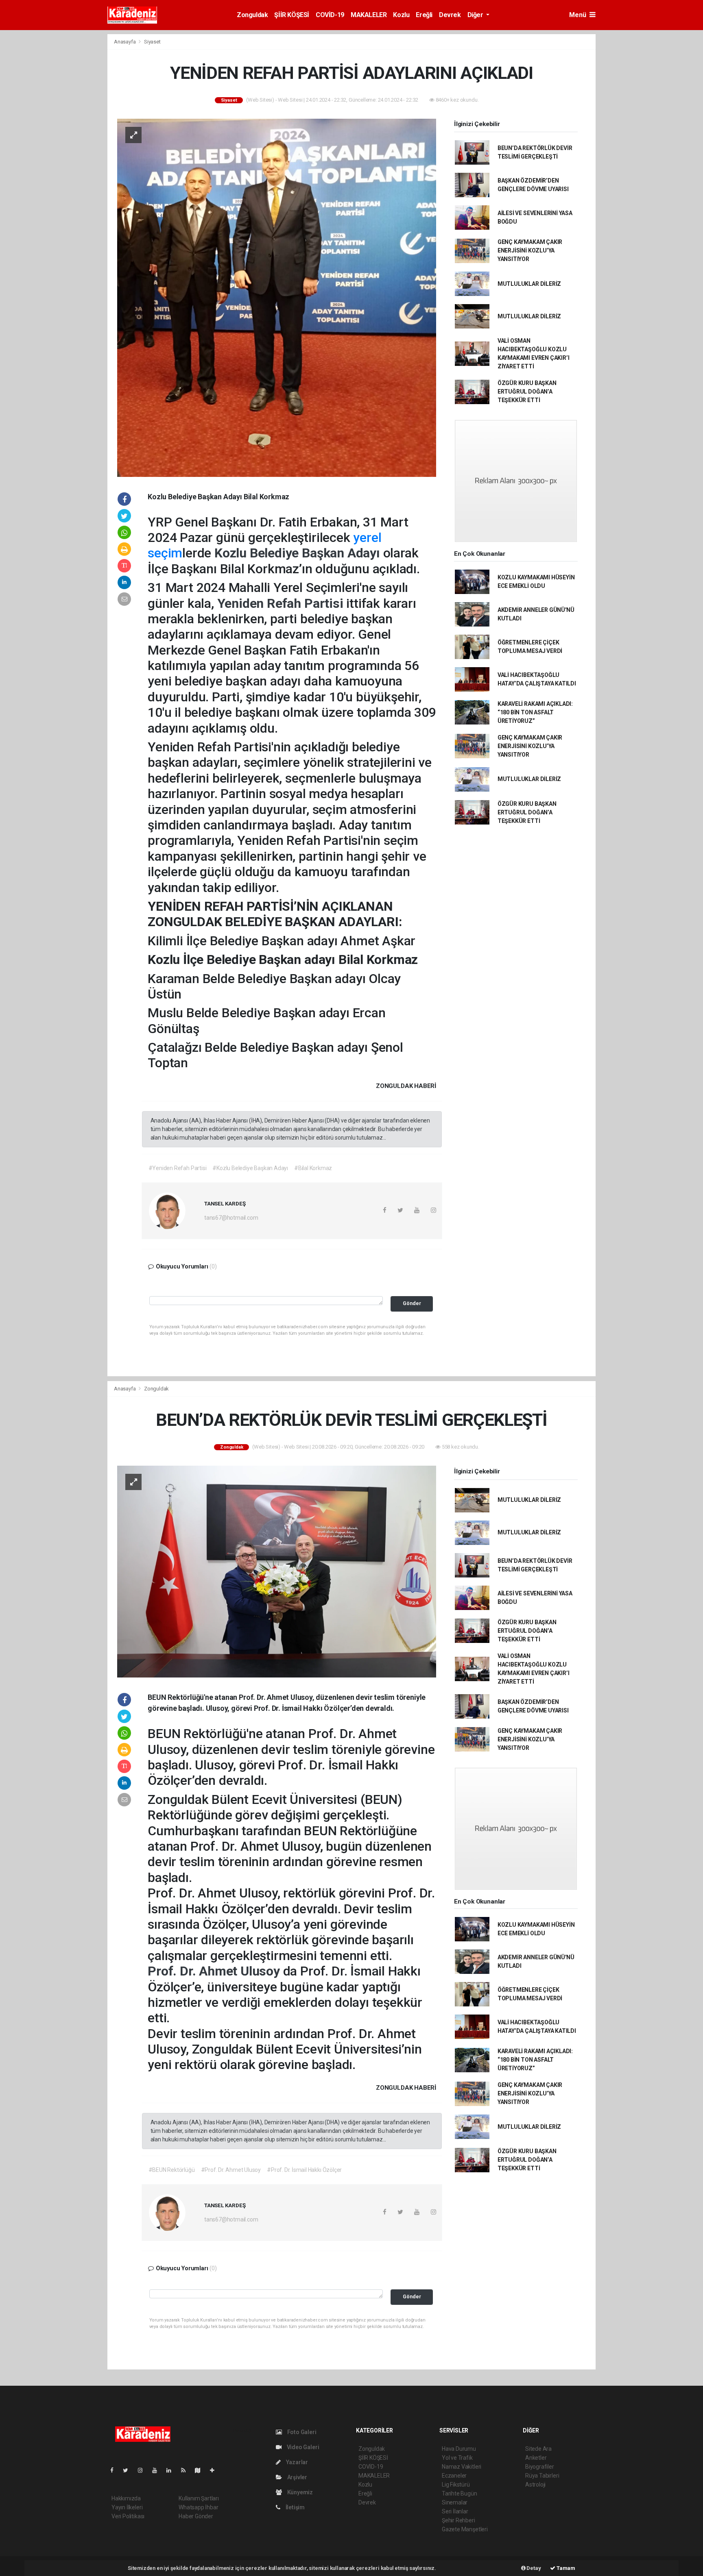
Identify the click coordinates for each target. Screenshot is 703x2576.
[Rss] (187, 2470)
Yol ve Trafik (457, 2458)
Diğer (476, 15)
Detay (533, 2568)
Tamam (565, 2568)
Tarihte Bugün (460, 2493)
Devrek (450, 15)
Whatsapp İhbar (198, 2507)
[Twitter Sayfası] (129, 2470)
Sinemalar (455, 2502)
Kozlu (401, 15)
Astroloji (535, 2485)
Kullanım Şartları (199, 2498)
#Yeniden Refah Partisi (178, 1168)
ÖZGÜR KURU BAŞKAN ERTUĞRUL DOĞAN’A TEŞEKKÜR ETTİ (527, 392)
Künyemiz (299, 2492)
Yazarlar (296, 2462)
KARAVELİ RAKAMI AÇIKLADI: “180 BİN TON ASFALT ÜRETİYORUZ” (535, 712)
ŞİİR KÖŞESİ (292, 15)
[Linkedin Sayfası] (172, 2470)
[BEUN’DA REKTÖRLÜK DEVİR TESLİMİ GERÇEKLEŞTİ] (277, 1571)
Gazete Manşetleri (465, 2529)
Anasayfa (125, 42)
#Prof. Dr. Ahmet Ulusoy (231, 2170)
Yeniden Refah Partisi (282, 603)
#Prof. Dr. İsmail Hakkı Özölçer (304, 2170)
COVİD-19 (330, 15)
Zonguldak (252, 15)
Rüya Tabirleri (542, 2476)
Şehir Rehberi (458, 2520)
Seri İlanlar (455, 2511)
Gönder (412, 1303)
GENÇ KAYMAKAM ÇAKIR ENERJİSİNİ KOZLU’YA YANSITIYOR (530, 250)
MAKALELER (369, 15)
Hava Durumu (459, 2449)
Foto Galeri (301, 2432)
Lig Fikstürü (456, 2485)
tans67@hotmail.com (231, 1218)
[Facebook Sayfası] (115, 2470)
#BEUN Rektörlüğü (172, 2170)
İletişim (295, 2507)
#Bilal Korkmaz (313, 1168)
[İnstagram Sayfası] (144, 2470)
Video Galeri (302, 2447)
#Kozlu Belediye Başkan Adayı (250, 1168)
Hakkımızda (126, 2498)
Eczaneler (454, 2476)
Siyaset (152, 42)
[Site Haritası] (201, 2470)
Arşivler (297, 2477)
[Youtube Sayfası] (158, 2470)
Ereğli (424, 15)
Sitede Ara (538, 2449)
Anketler (536, 2458)
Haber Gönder (196, 2516)
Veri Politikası (128, 2516)
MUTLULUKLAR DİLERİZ (529, 284)
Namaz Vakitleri (462, 2467)
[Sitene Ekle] (215, 2470)
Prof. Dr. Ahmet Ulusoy (215, 1971)
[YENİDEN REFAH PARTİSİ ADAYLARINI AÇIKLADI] (277, 297)
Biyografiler (540, 2467)
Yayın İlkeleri (127, 2507)
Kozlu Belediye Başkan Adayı (299, 553)
